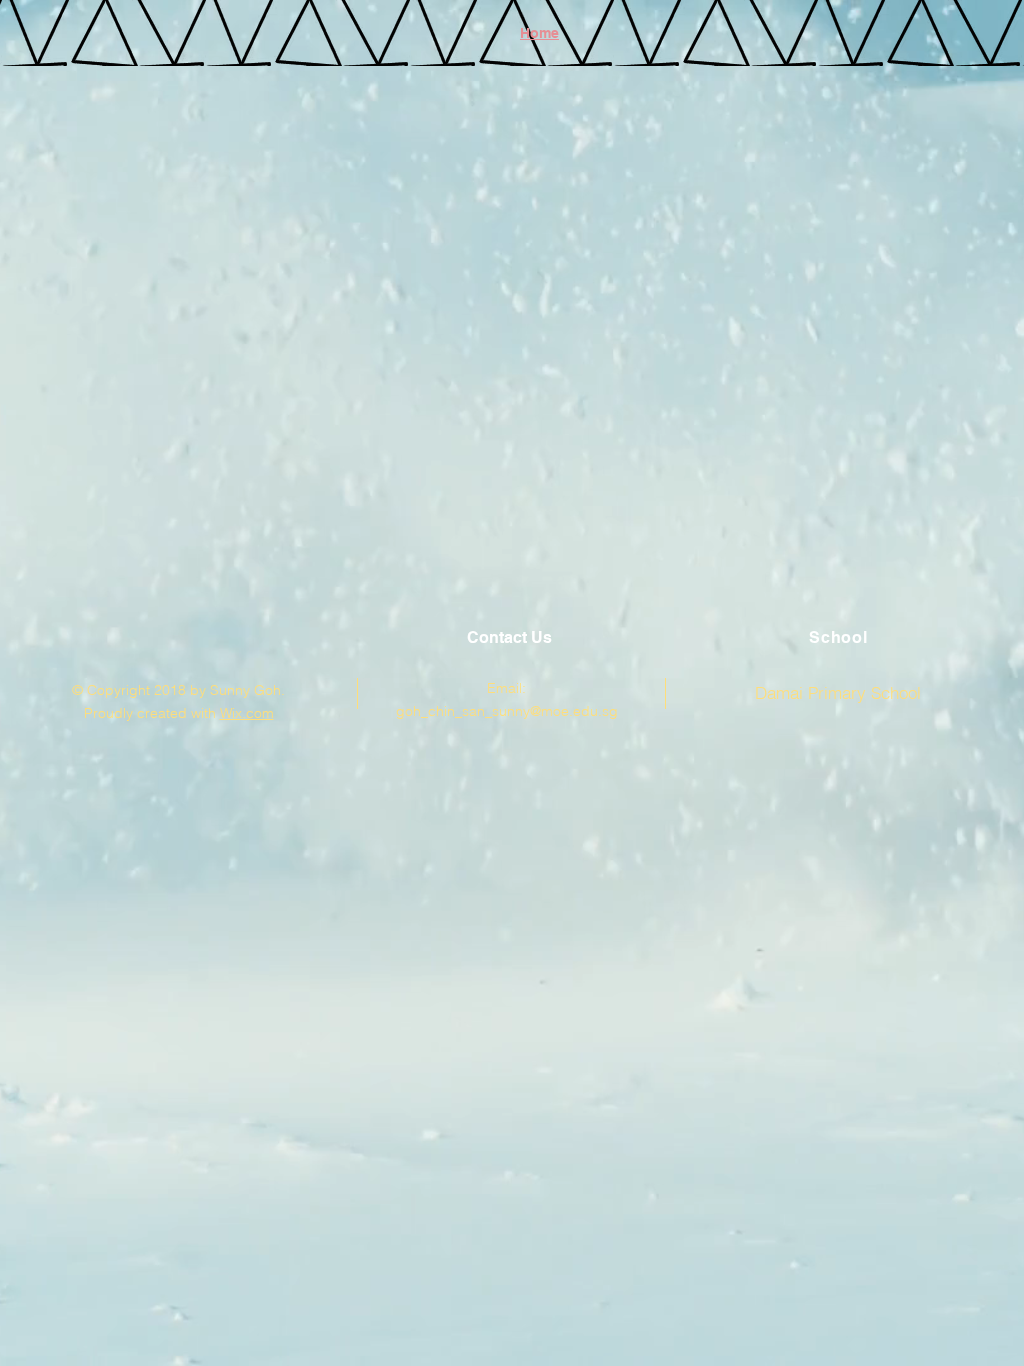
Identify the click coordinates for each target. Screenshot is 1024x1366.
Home (539, 33)
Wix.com (247, 713)
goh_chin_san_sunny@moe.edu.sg (507, 711)
